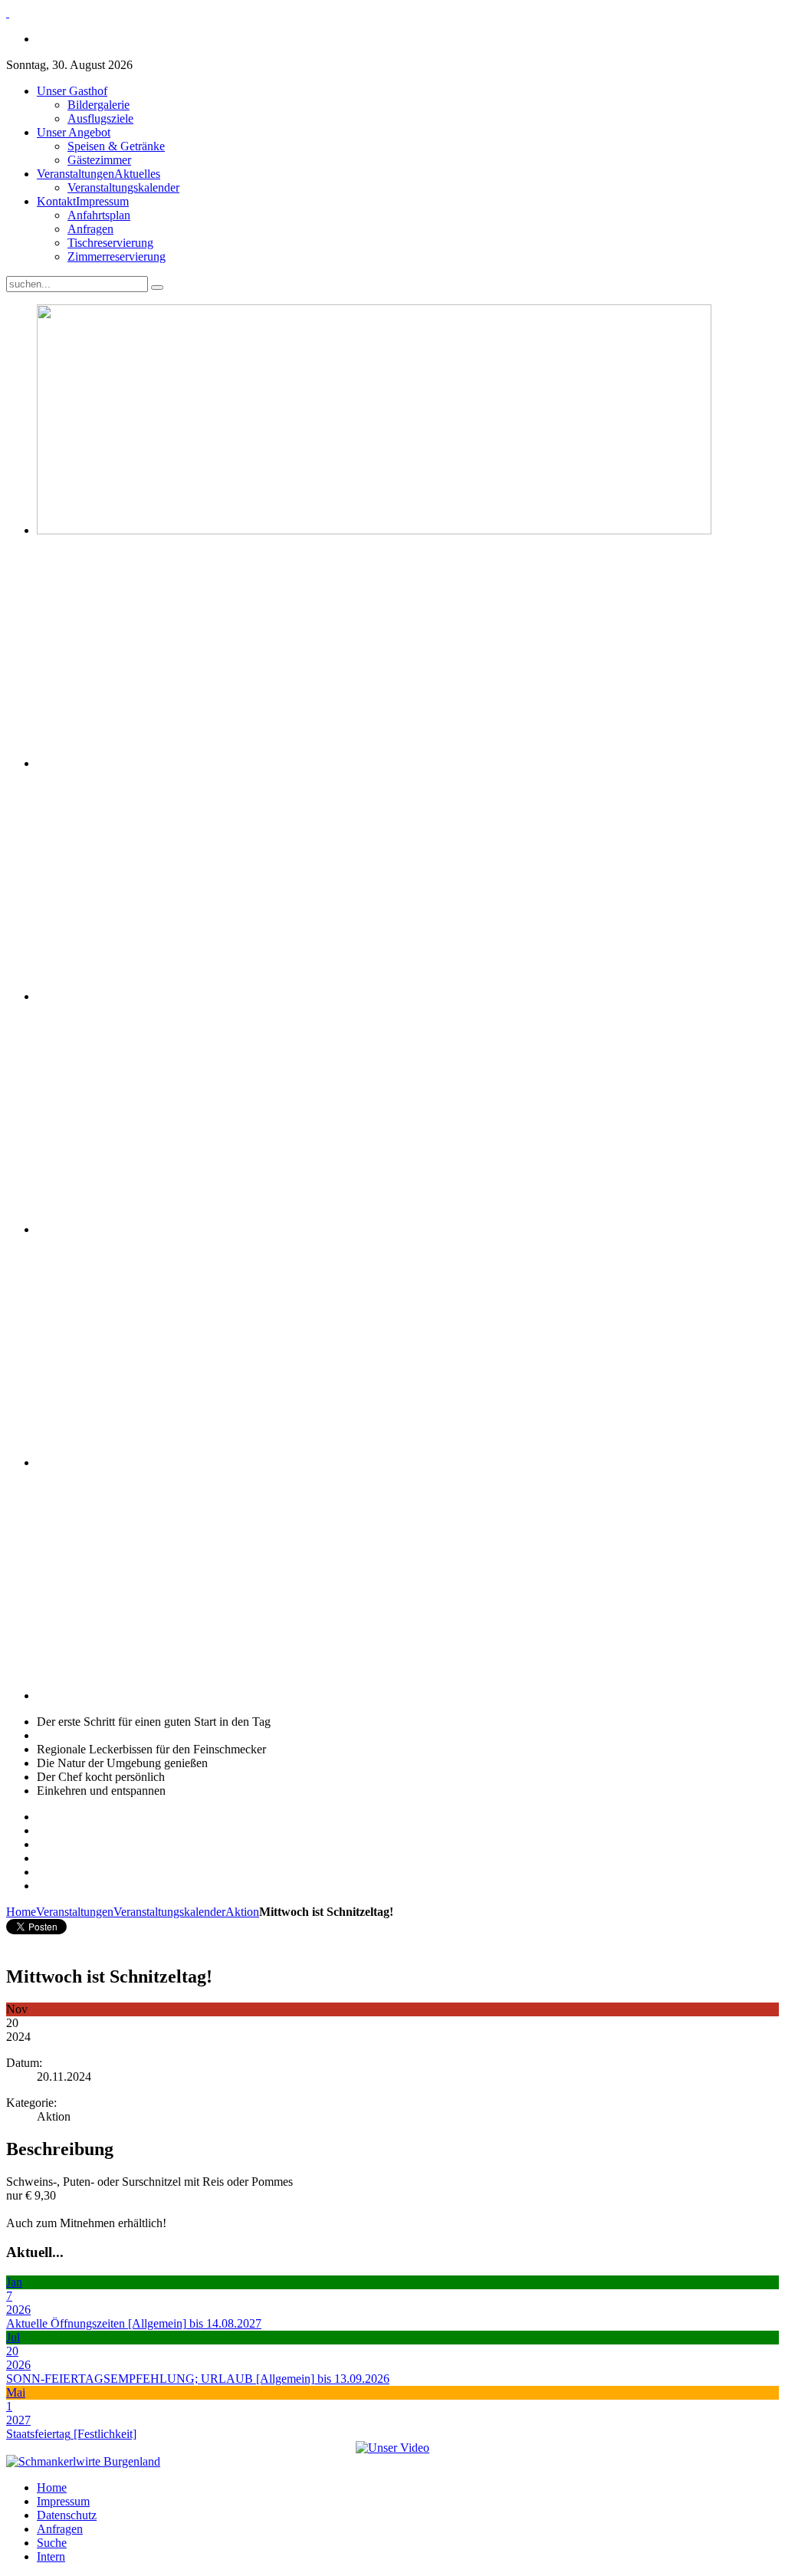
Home (21, 1912)
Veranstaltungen (75, 1912)
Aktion (242, 1912)
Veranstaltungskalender (169, 1912)
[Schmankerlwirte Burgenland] (83, 2461)
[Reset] (157, 287)
